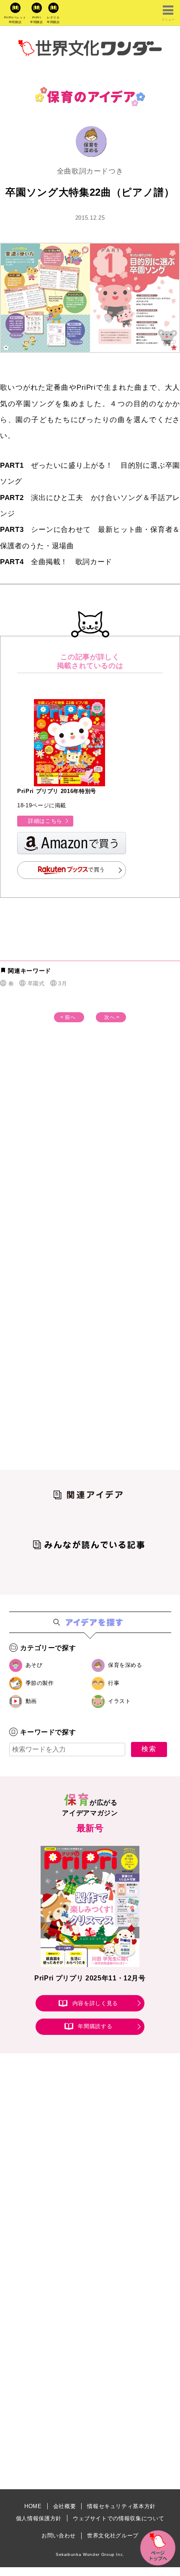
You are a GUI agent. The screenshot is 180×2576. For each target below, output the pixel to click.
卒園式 (36, 983)
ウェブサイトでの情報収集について (118, 2518)
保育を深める (125, 1665)
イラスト (120, 1701)
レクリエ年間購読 (53, 20)
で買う (96, 870)
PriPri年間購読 (37, 20)
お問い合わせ (59, 2536)
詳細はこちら (45, 821)
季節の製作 (40, 1683)
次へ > (112, 1017)
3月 (63, 983)
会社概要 (65, 2506)
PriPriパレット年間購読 (15, 20)
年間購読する (95, 2027)
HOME (33, 2506)
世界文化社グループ (113, 2536)
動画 (31, 1701)
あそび (34, 1665)
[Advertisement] (90, 1156)
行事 (114, 1683)
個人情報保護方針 (39, 2518)
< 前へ (68, 1017)
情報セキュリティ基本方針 (121, 2506)
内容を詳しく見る (95, 2003)
